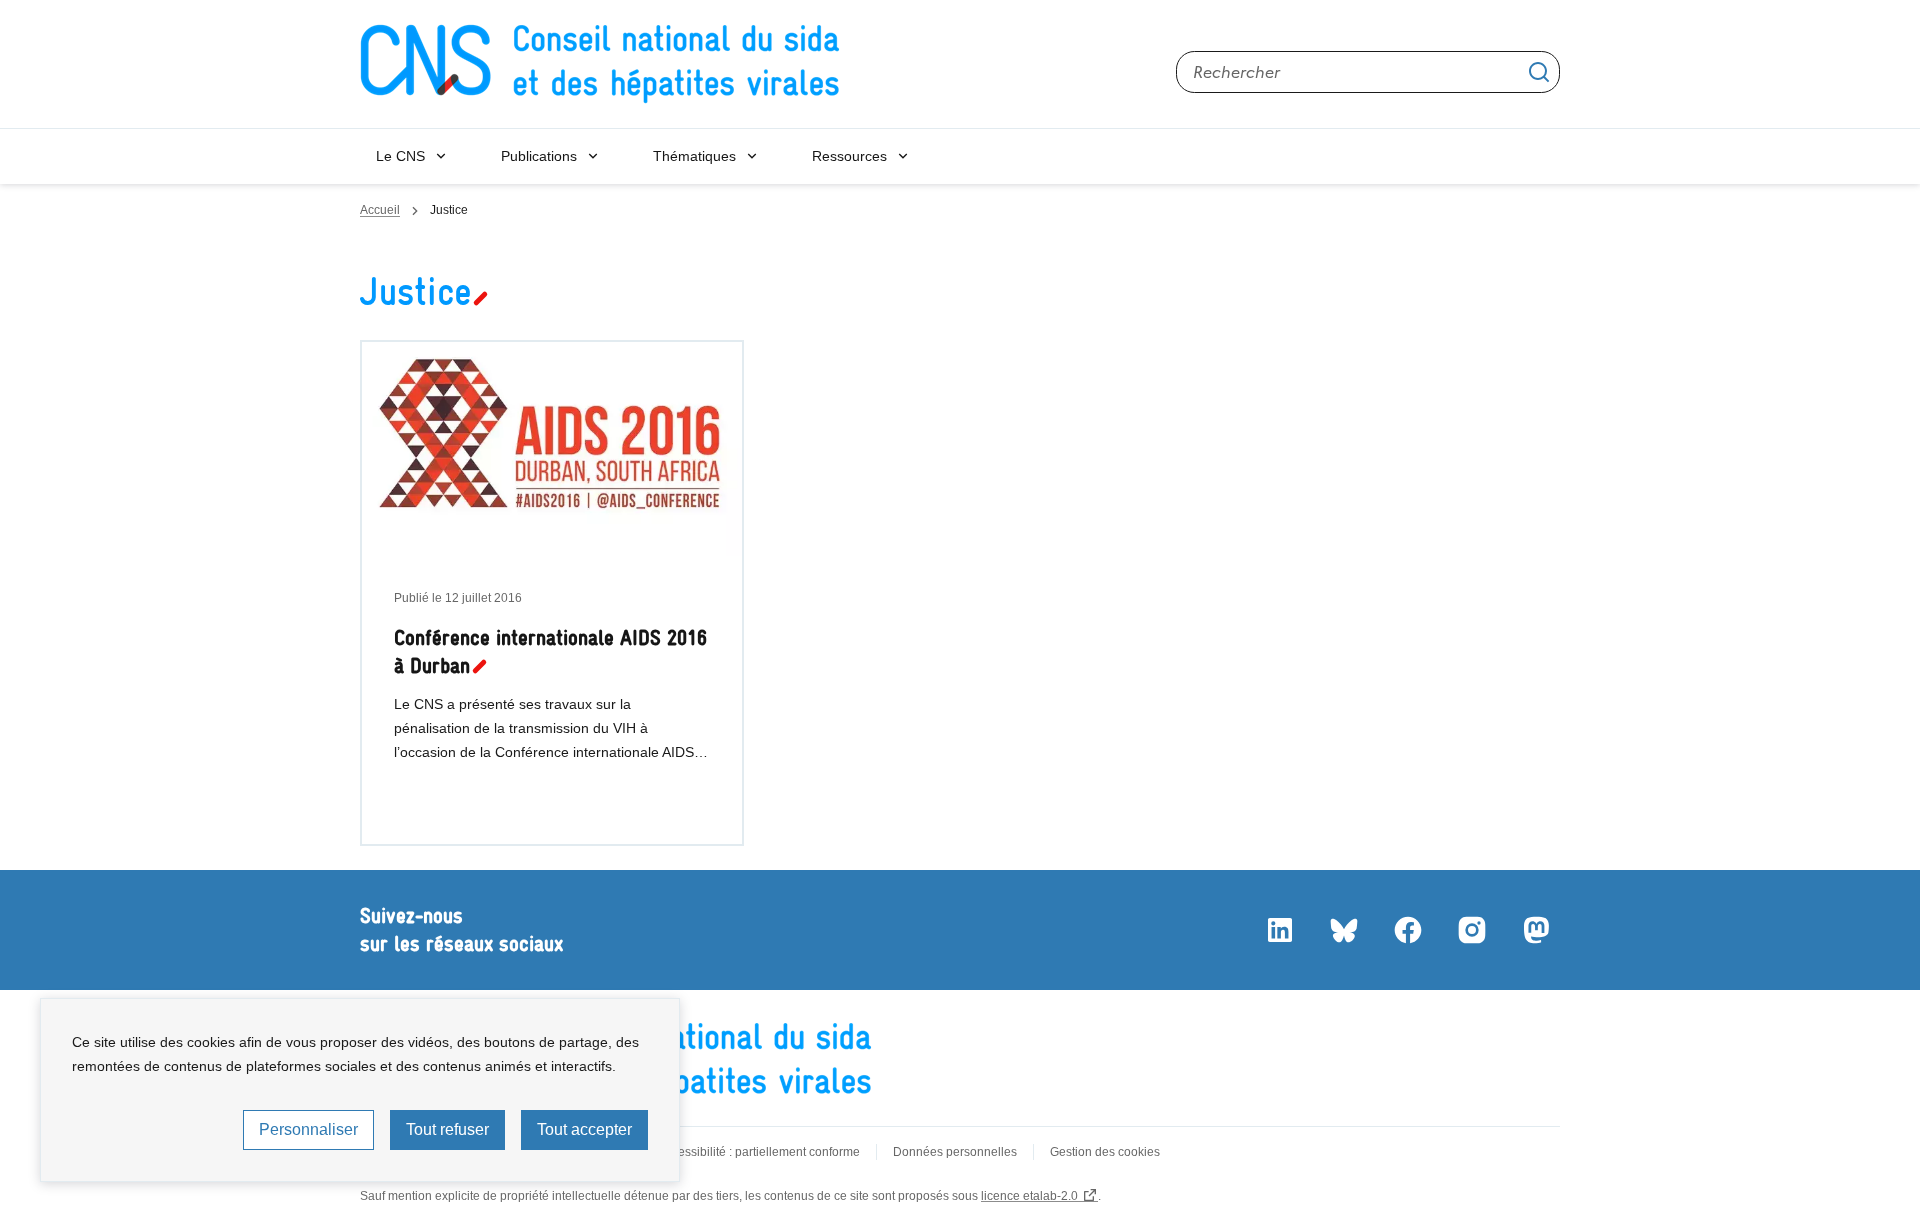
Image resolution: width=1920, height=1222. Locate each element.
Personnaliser (308, 1129)
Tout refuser (447, 1129)
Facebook (1408, 930)
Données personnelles (955, 1152)
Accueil (380, 210)
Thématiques (694, 156)
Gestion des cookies (1105, 1152)
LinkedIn (1280, 930)
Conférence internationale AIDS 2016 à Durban (550, 651)
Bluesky (1344, 930)
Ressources (849, 156)
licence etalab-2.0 (1029, 1196)
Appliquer (1539, 72)
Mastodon (1536, 930)
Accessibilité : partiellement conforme (759, 1152)
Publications (539, 156)
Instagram (1472, 930)
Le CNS (400, 156)
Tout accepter (584, 1129)
